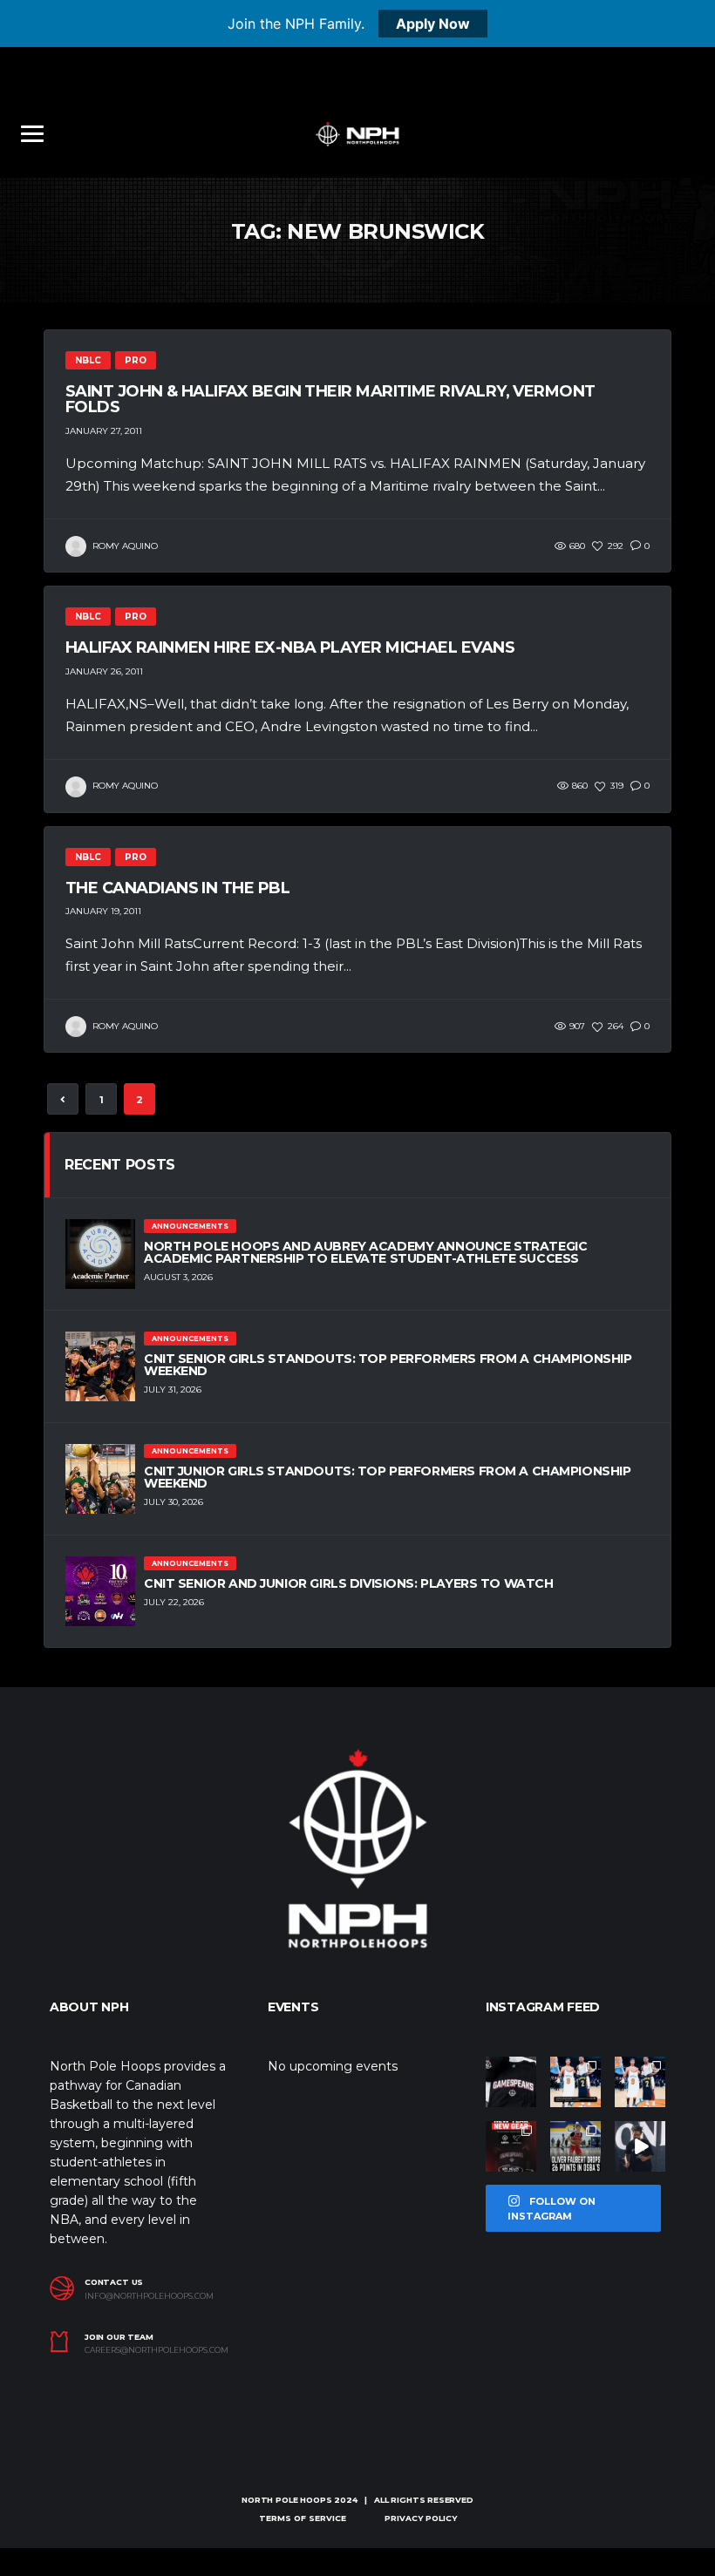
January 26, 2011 (104, 671)
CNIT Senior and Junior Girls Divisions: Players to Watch (348, 1583)
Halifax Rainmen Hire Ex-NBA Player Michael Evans (290, 647)
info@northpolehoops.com (149, 2296)
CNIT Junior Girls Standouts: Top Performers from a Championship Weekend (388, 1477)
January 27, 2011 (104, 431)
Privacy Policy (421, 2518)
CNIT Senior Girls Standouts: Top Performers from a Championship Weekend (388, 1365)
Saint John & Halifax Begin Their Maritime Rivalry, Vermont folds (330, 399)
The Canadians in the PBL (177, 888)
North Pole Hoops (286, 2500)
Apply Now (433, 24)
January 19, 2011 (103, 911)
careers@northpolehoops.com (157, 2350)
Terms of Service (303, 2518)
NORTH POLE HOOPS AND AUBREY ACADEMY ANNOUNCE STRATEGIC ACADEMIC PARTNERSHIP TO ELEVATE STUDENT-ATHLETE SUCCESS (365, 1252)
